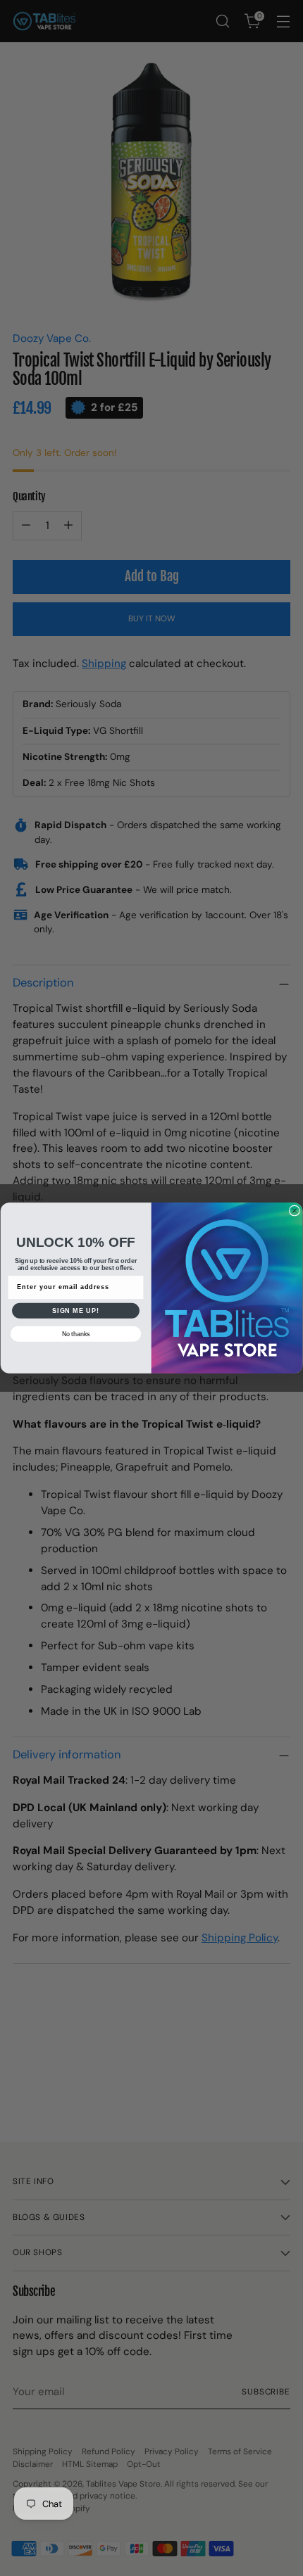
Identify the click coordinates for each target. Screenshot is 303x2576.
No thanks (76, 1334)
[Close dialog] (294, 1211)
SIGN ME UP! (76, 1311)
